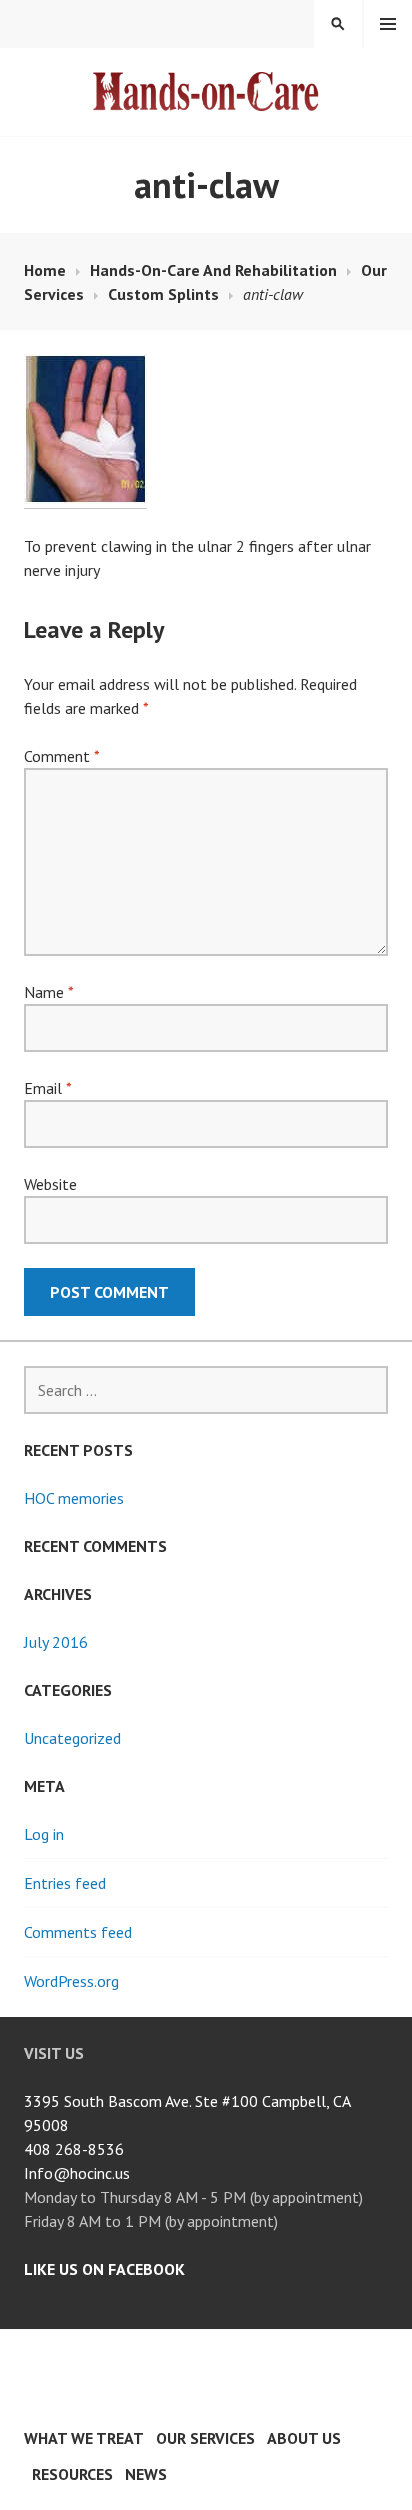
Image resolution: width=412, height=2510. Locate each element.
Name (48, 992)
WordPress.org (71, 1981)
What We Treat (84, 2438)
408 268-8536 (74, 2149)
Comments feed (78, 1932)
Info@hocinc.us (77, 2173)
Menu (388, 24)
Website (50, 1184)
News (146, 2474)
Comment (61, 756)
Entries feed (65, 1883)
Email (47, 1088)
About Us (304, 2438)
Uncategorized (72, 1738)
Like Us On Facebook (104, 2269)
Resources (72, 2474)
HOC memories (74, 1498)
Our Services (205, 2438)
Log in (44, 1834)
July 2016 (56, 1642)
